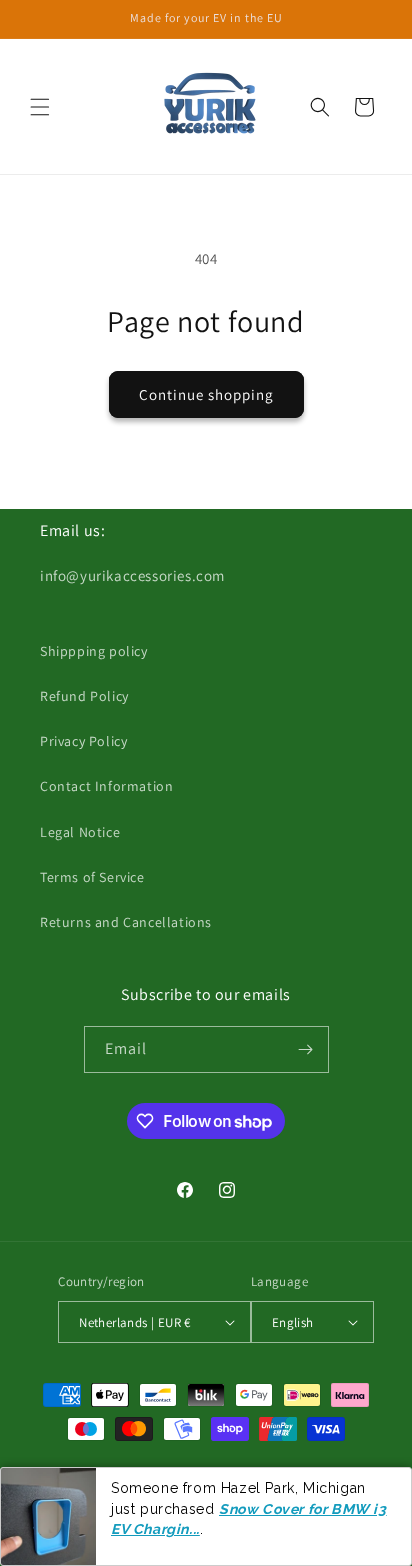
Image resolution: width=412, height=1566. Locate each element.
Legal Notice (80, 832)
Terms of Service (92, 877)
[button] (40, 107)
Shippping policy (94, 651)
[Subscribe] (306, 1049)
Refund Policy (84, 696)
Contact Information (106, 786)
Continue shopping (206, 394)
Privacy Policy (83, 741)
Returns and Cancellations (126, 922)
